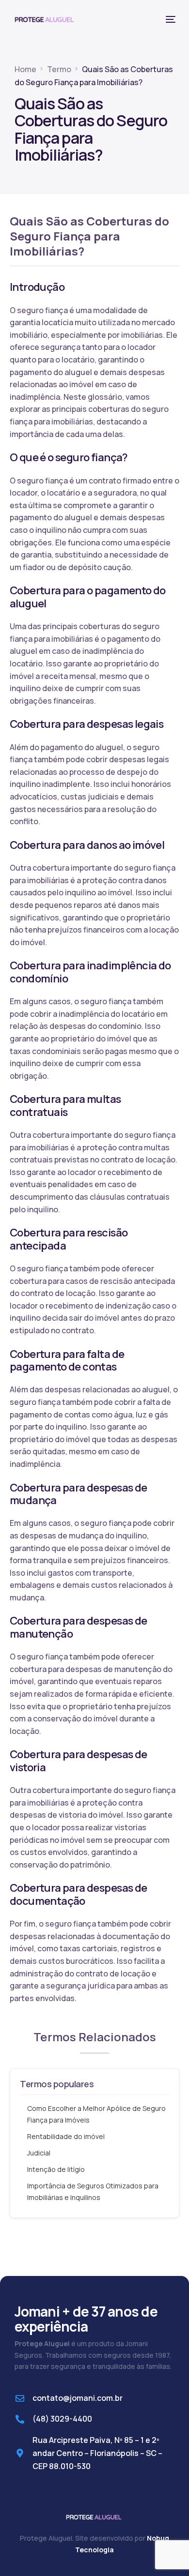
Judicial (39, 2153)
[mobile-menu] (170, 19)
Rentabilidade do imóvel (66, 2136)
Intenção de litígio (56, 2169)
